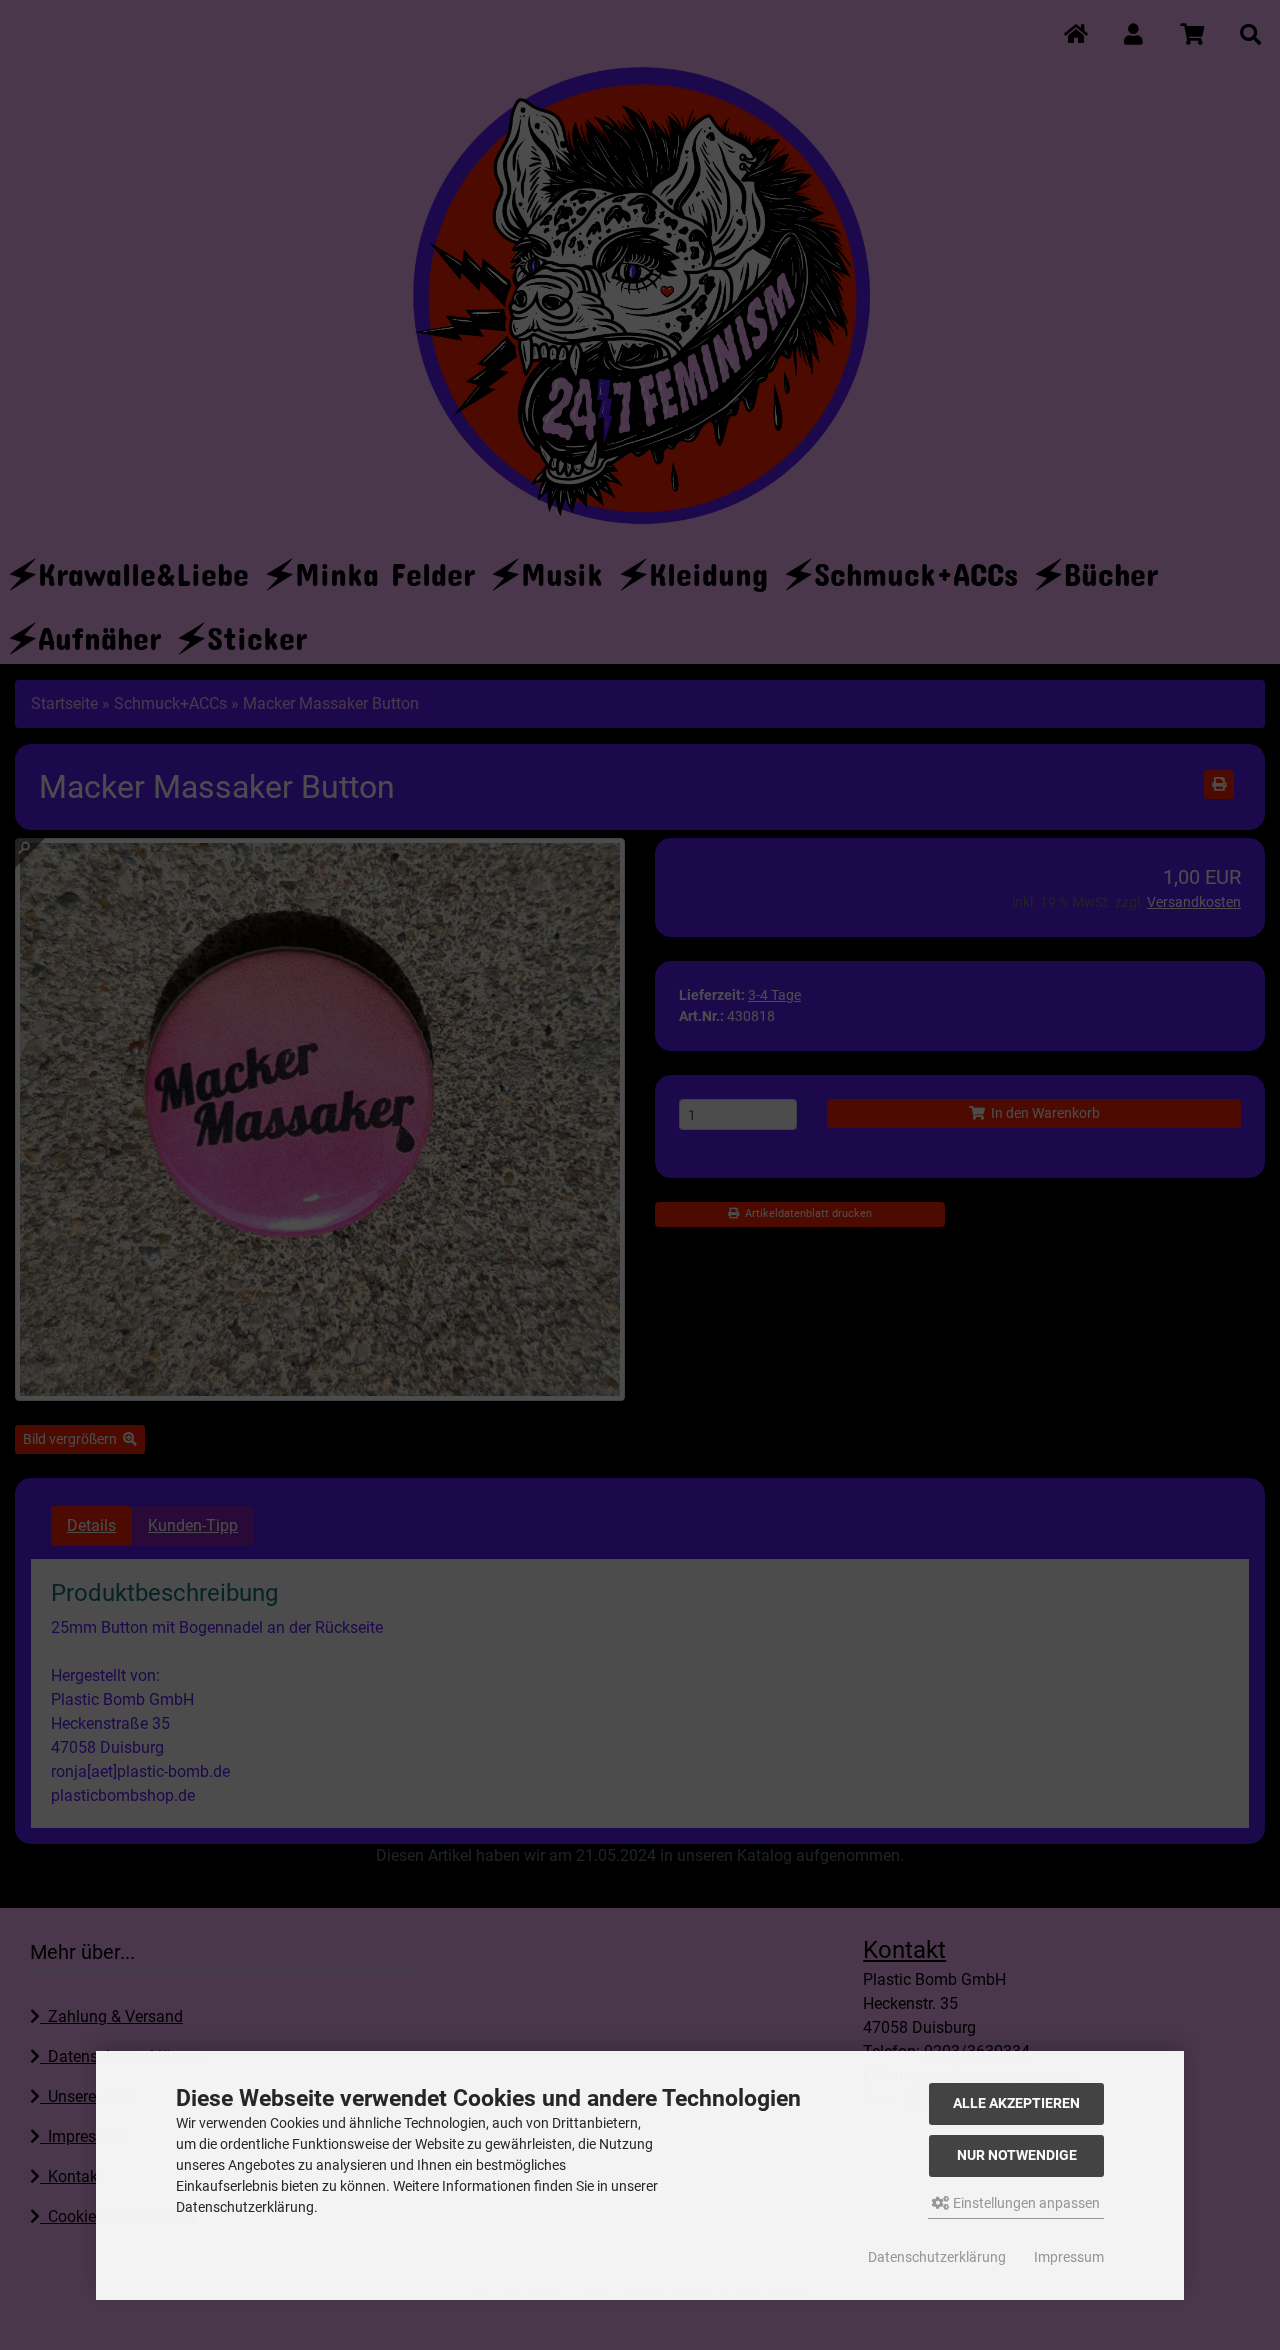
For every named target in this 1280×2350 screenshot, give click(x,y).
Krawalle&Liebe (143, 567)
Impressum (1069, 2257)
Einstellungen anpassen (1025, 2203)
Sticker (257, 631)
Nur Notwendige (1017, 2155)
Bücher (1111, 567)
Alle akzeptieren (1016, 2103)
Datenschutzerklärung (937, 2257)
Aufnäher (99, 631)
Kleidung (708, 567)
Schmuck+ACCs (916, 567)
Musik (562, 567)
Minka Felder (385, 567)
